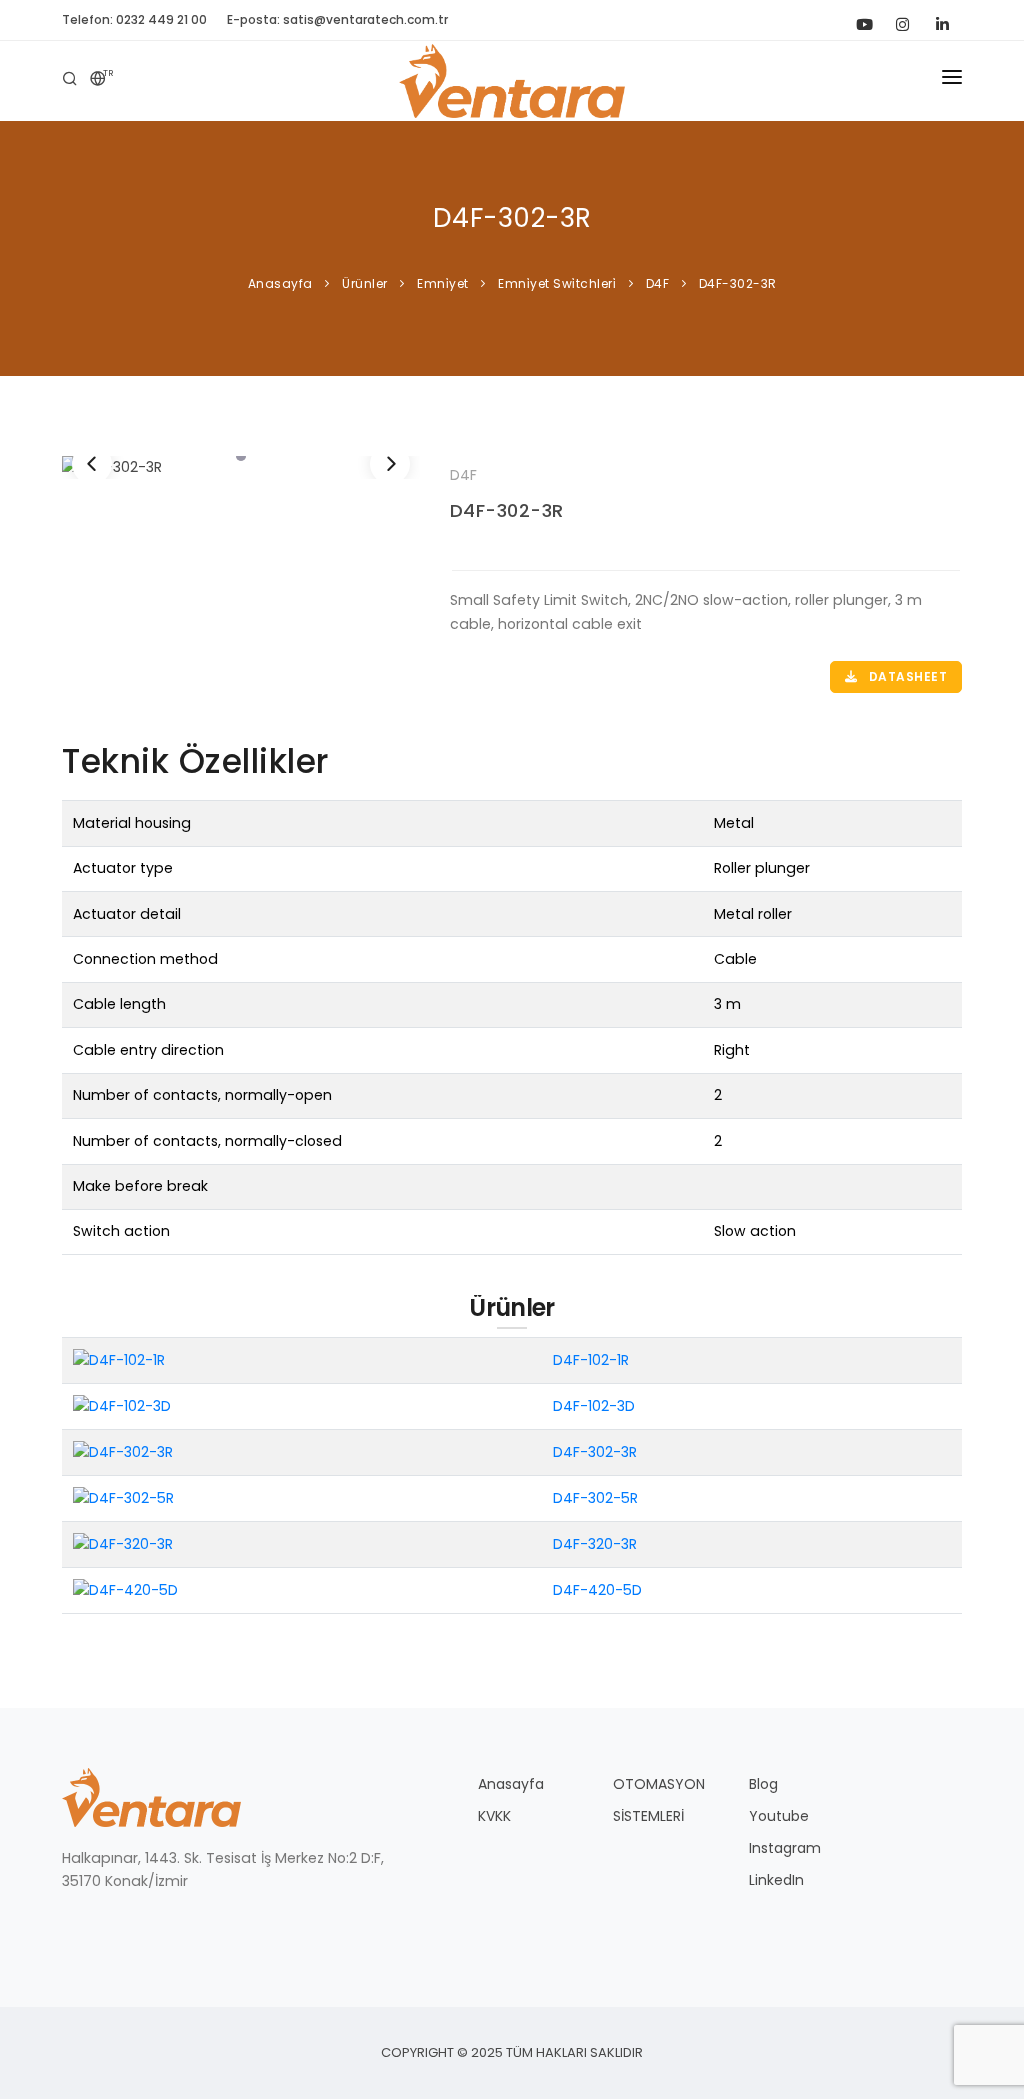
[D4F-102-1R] (119, 1360)
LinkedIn (776, 1880)
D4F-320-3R (595, 1544)
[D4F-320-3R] (123, 1543)
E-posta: (337, 19)
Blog (763, 1784)
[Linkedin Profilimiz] (942, 20)
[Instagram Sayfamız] (902, 20)
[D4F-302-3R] (241, 467)
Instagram (785, 1848)
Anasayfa (511, 1784)
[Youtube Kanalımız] (862, 20)
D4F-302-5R (595, 1498)
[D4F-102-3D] (122, 1406)
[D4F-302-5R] (123, 1498)
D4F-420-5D (597, 1590)
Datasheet (906, 676)
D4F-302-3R (507, 510)
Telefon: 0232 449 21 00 (134, 19)
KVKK (494, 1816)
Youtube (779, 1816)
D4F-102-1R (591, 1360)
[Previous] (92, 464)
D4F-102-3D (594, 1406)
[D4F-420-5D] (125, 1589)
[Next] (390, 464)
